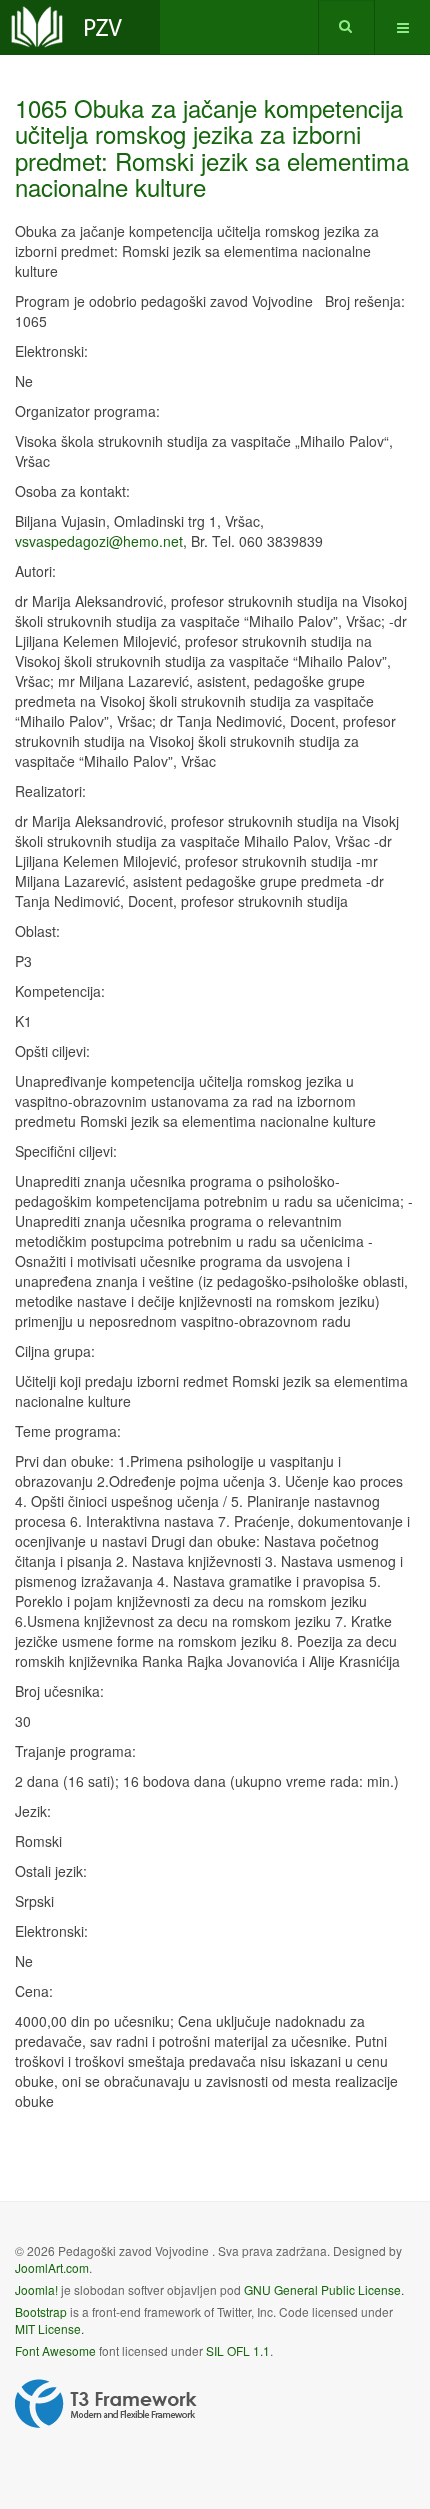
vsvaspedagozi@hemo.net (99, 541)
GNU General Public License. (324, 2289)
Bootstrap (41, 2311)
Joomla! (36, 2289)
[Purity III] (80, 27)
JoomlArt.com (52, 2267)
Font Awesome (55, 2350)
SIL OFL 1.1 (238, 2350)
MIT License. (49, 2328)
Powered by (106, 2404)
